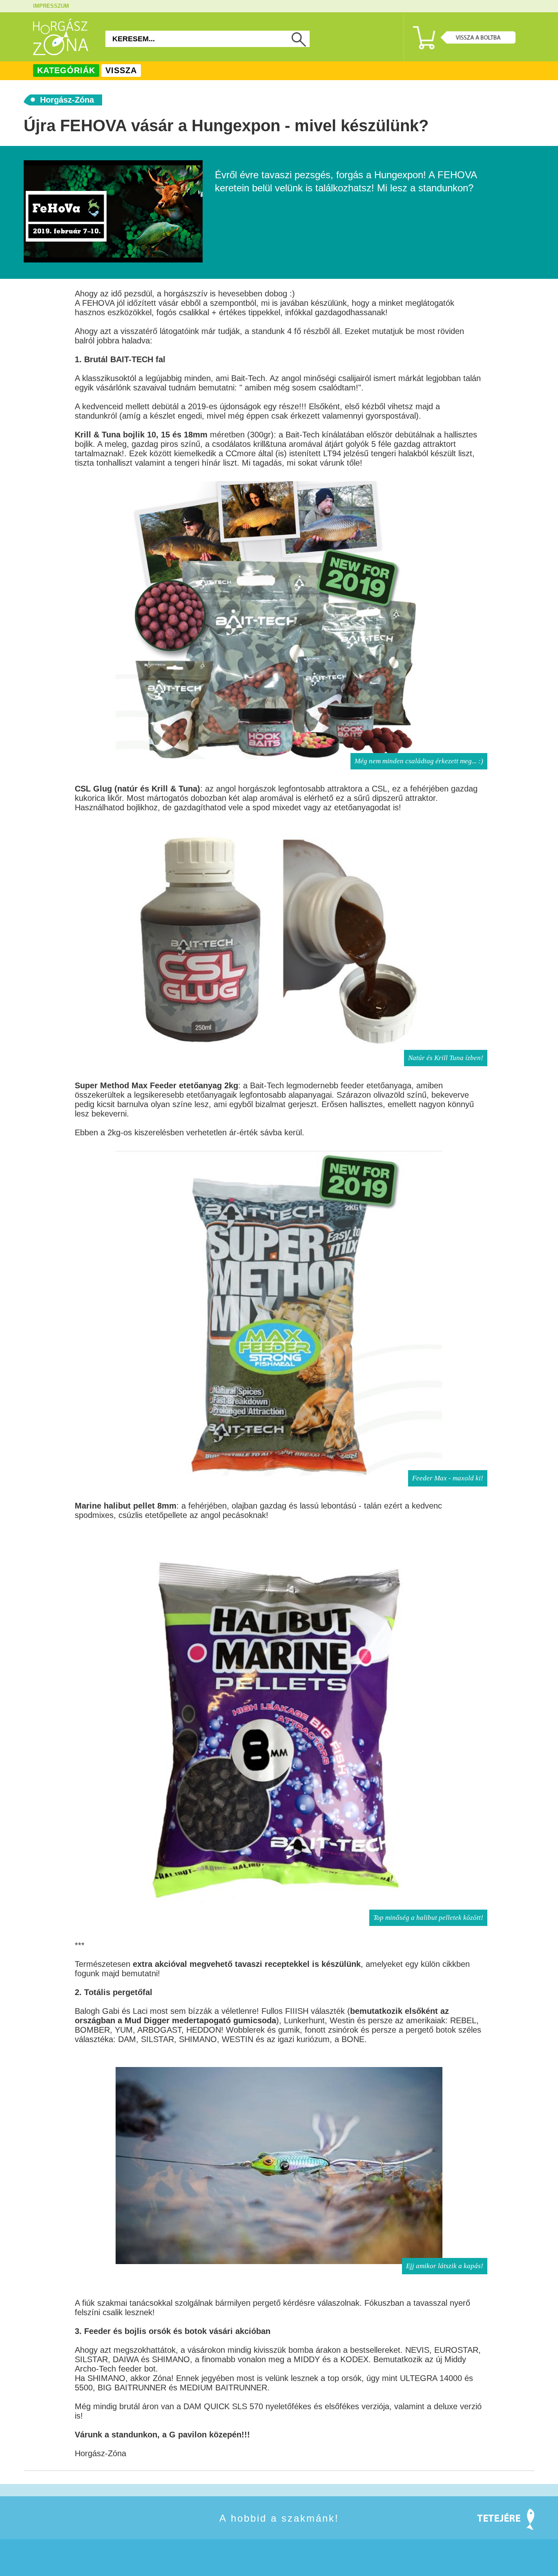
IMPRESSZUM (51, 6)
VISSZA (121, 70)
